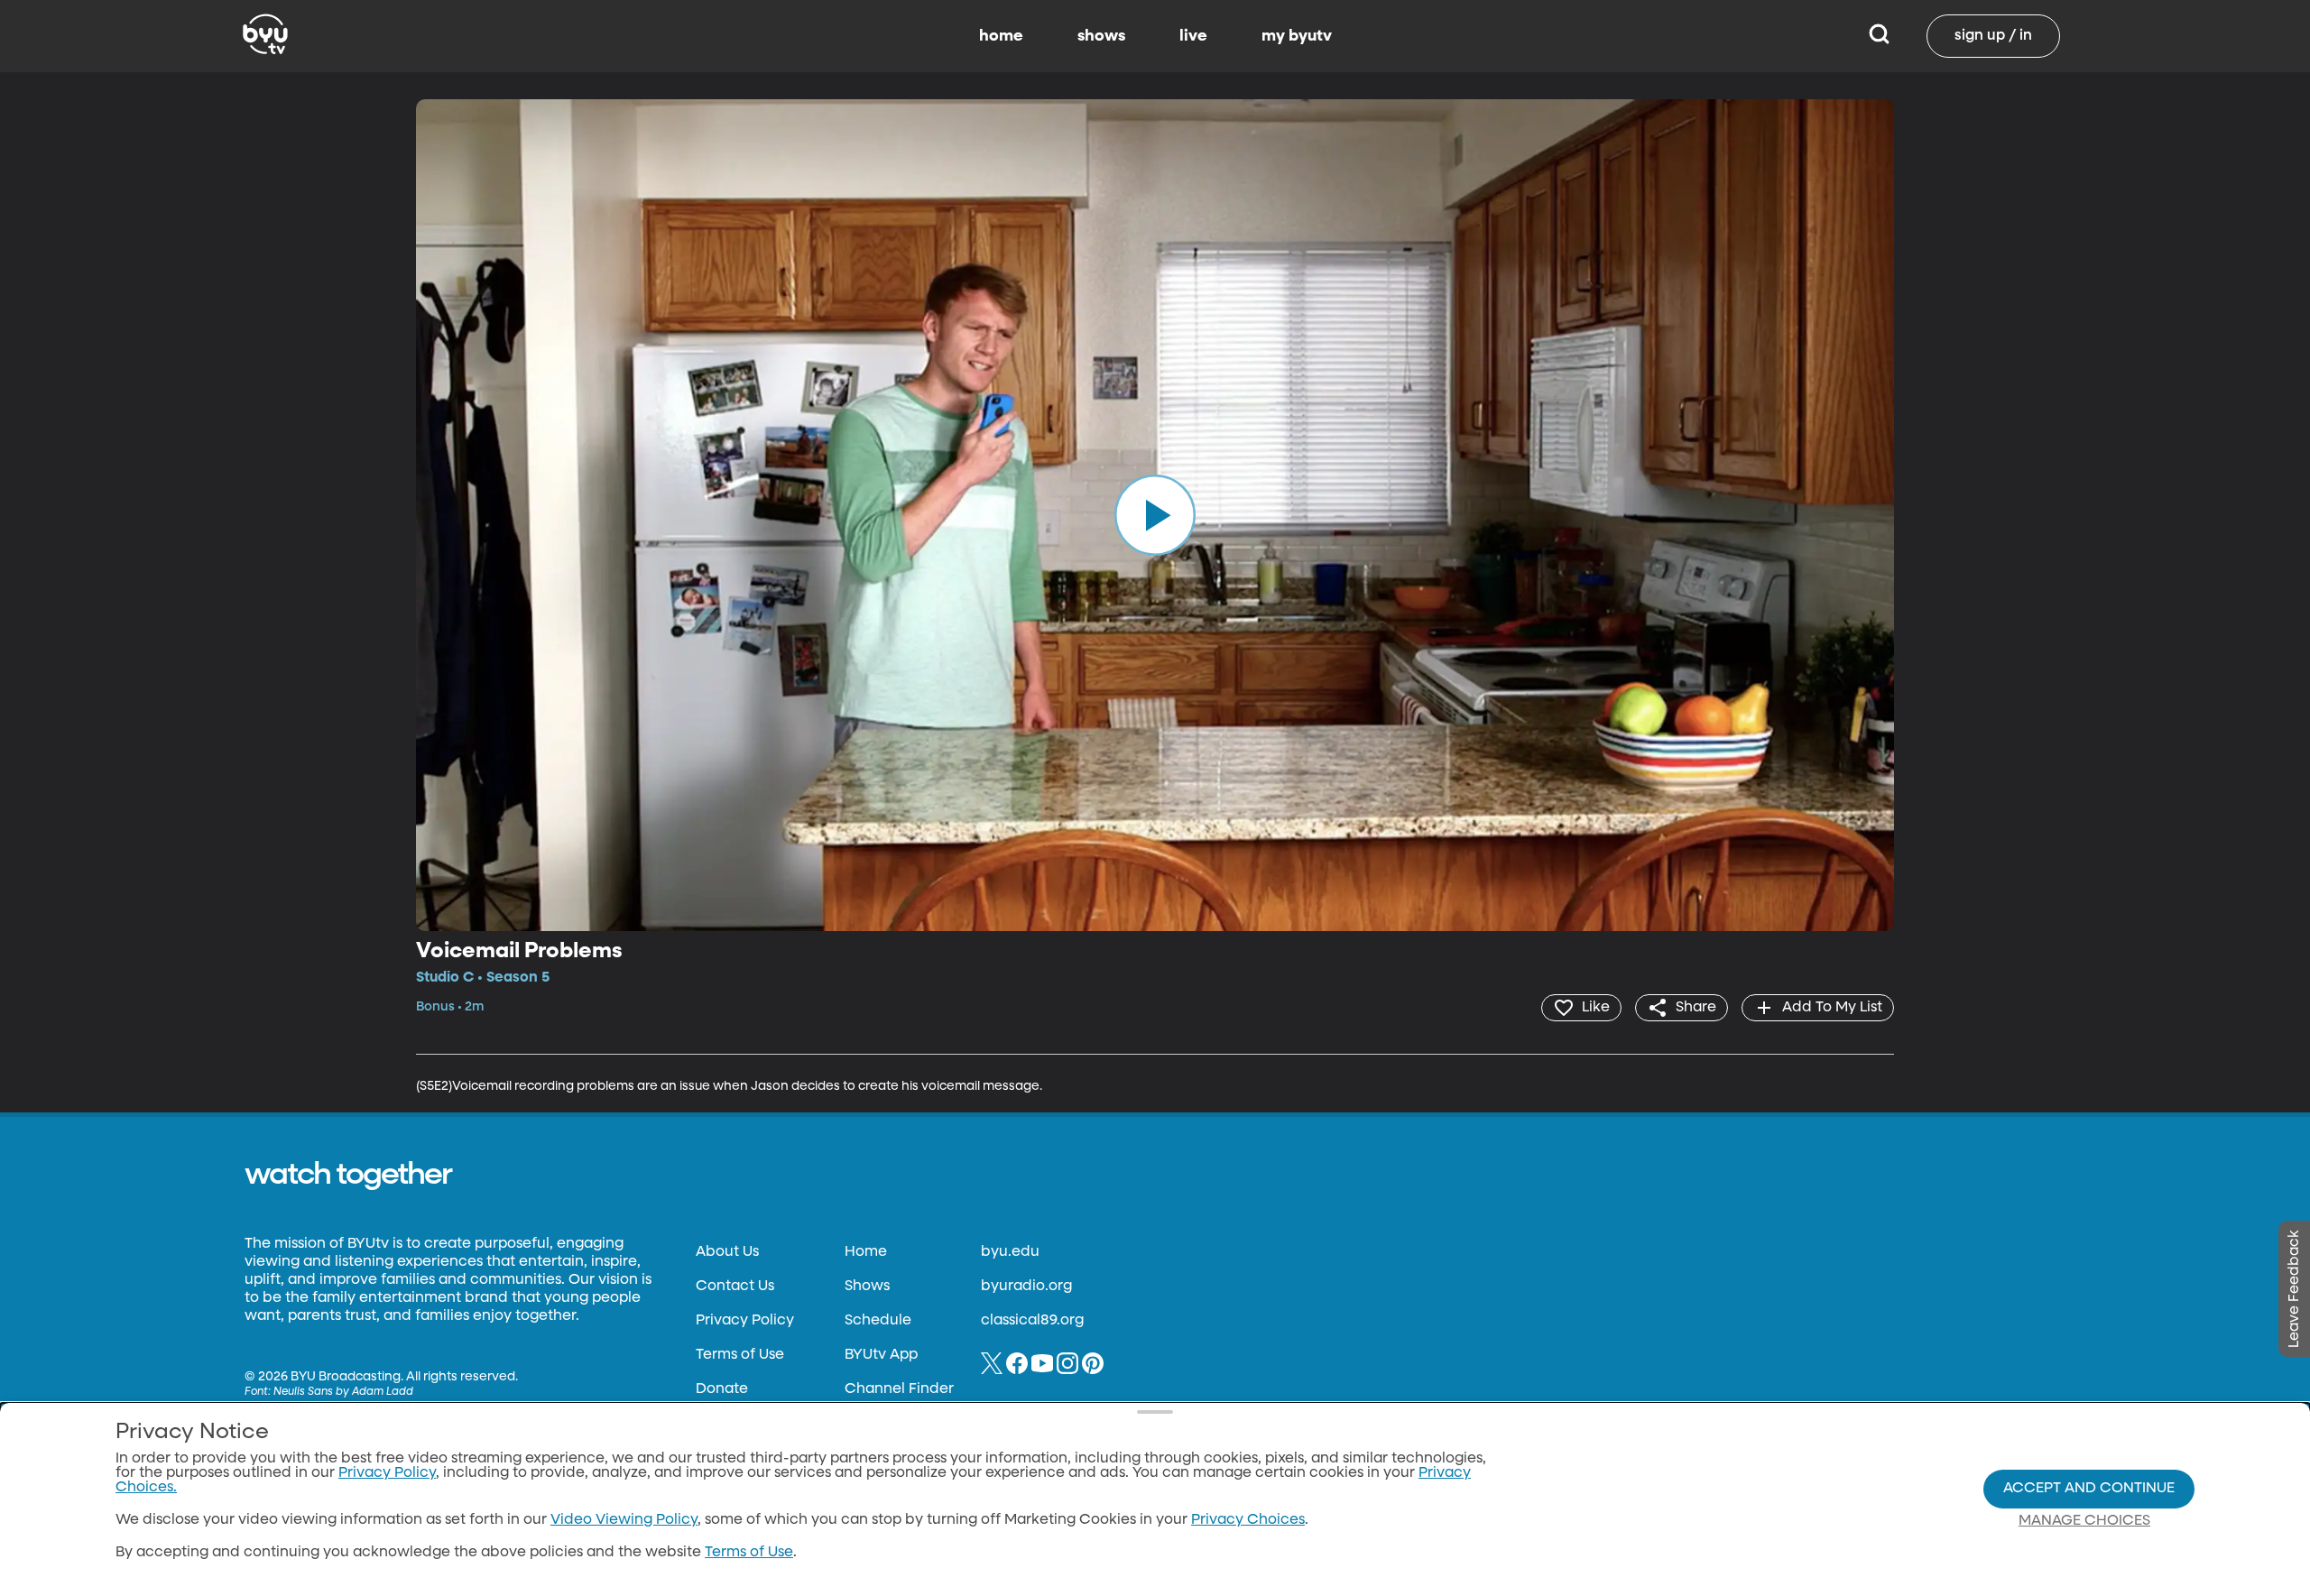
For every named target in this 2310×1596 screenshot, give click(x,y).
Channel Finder (899, 1389)
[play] (1155, 515)
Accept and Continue (2089, 1489)
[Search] (1879, 36)
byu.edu (1010, 1252)
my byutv (1297, 36)
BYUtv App (881, 1355)
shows (1101, 36)
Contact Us (735, 1287)
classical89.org (1032, 1321)
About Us (727, 1252)
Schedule (878, 1321)
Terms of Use (740, 1355)
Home (866, 1252)
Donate (722, 1389)
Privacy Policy (745, 1321)
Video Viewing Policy (624, 1520)
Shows (867, 1287)
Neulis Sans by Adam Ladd (343, 1392)
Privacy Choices (1248, 1520)
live (1193, 36)
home (1001, 36)
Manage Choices (2084, 1521)
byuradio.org (1026, 1287)
